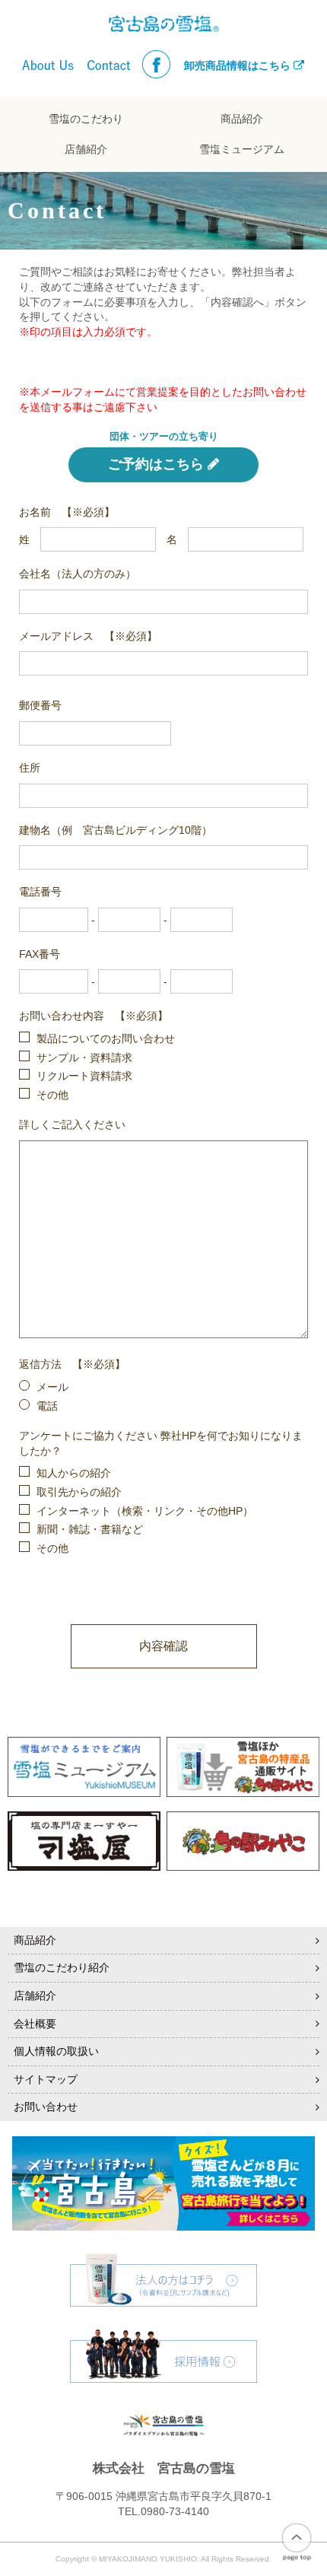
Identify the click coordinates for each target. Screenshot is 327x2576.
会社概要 (35, 2024)
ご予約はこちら (156, 464)
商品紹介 (242, 119)
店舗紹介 (86, 149)
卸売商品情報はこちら (239, 65)
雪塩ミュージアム (242, 149)
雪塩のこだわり (86, 119)
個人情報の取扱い (56, 2051)
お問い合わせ (46, 2107)
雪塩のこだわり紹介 (62, 1967)
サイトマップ (46, 2079)
